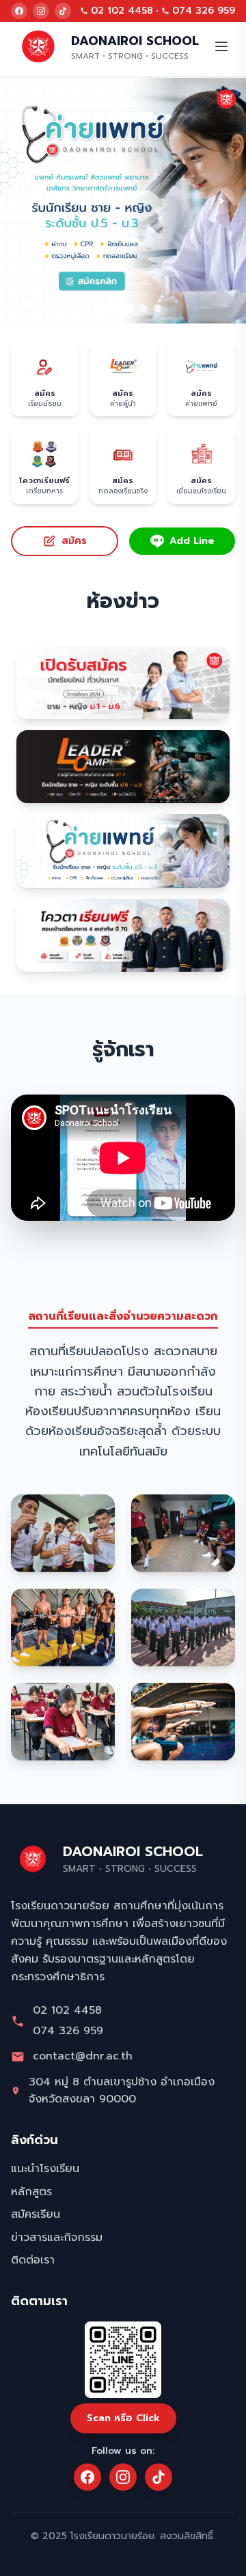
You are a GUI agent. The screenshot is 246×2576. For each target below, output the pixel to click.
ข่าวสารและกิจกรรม (57, 2238)
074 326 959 (204, 11)
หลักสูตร (31, 2192)
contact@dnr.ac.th (83, 2056)
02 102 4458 (122, 11)
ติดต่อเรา (33, 2260)
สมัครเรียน (36, 2214)
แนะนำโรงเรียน (45, 2169)
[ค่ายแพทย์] (123, 201)
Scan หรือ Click (123, 2418)
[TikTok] (63, 11)
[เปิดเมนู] (221, 46)
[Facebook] (19, 11)
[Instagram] (41, 11)
